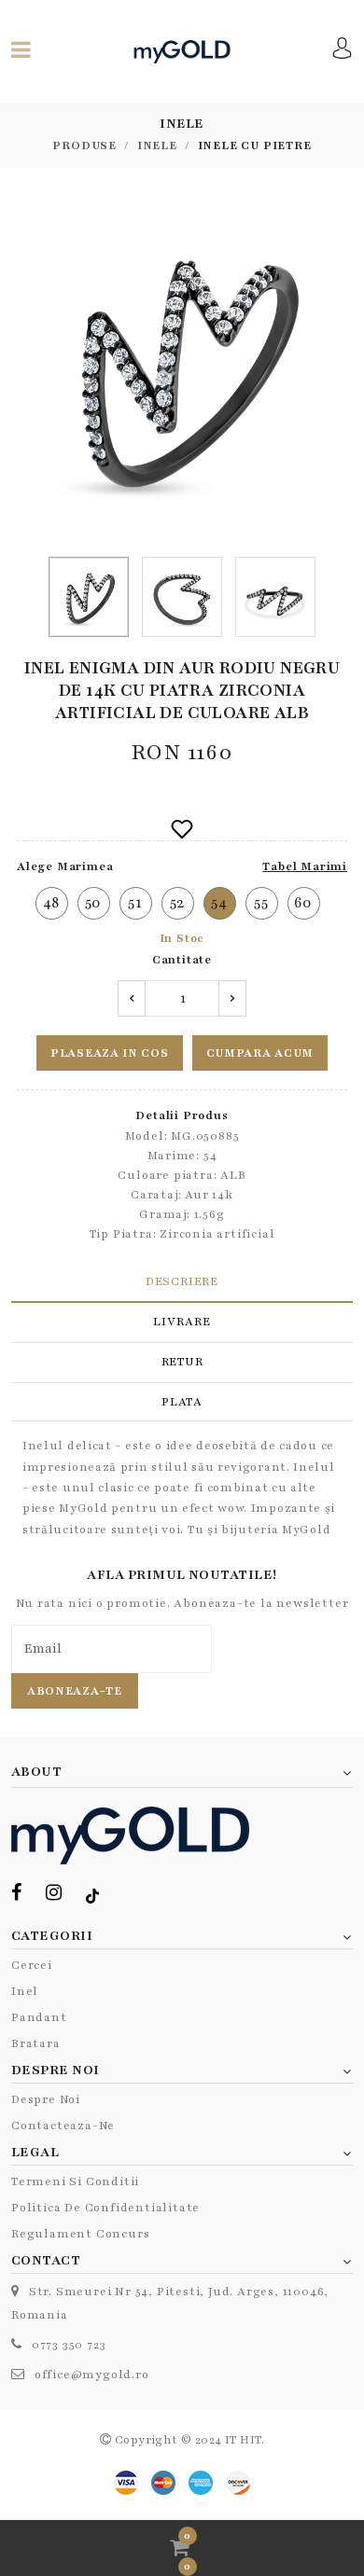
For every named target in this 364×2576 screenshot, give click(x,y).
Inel (25, 1991)
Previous (21, 369)
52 (178, 903)
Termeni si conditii (75, 2181)
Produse (84, 145)
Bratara (36, 2043)
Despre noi (46, 2099)
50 (94, 903)
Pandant (39, 2017)
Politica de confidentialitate (105, 2208)
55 (261, 903)
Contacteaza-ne (63, 2126)
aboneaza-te (75, 1691)
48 (52, 903)
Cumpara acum (260, 1053)
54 (219, 903)
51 (135, 903)
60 (304, 903)
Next (343, 369)
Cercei (32, 1965)
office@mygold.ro (92, 2375)
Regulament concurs (80, 2234)
